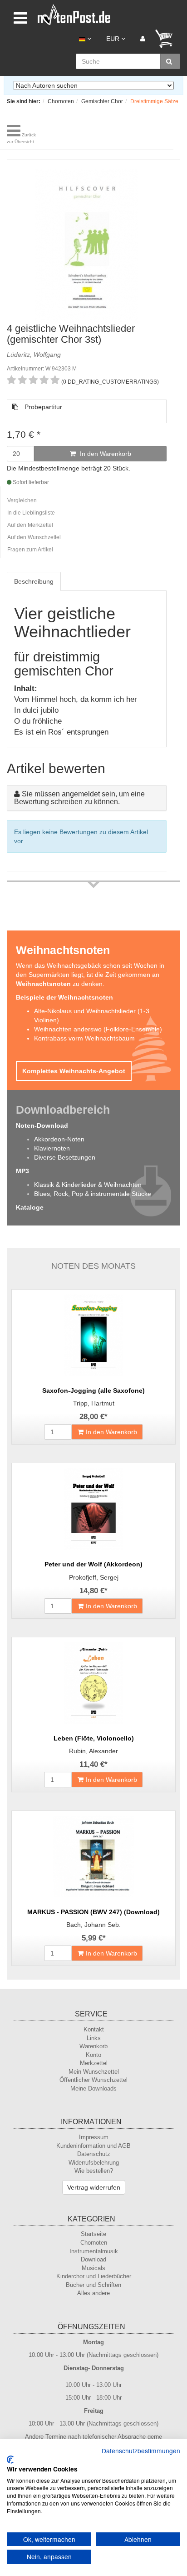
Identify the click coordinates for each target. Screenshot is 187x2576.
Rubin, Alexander (93, 1751)
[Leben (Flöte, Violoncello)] (93, 1683)
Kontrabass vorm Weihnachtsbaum (84, 1038)
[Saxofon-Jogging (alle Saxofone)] (93, 1335)
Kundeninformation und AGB (93, 2146)
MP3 (22, 1171)
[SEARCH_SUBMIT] (170, 61)
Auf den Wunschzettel (34, 537)
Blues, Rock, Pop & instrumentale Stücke (93, 1194)
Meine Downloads (93, 2088)
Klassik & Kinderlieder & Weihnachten (88, 1185)
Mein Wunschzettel (94, 2072)
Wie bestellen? (94, 2171)
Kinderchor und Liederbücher (94, 2276)
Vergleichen (22, 500)
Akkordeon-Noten (59, 1139)
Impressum (94, 2137)
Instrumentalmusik (94, 2251)
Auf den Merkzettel (30, 525)
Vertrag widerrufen (94, 2187)
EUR (114, 39)
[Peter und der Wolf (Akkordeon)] (93, 1509)
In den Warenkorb (105, 454)
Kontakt (94, 2029)
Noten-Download (42, 1125)
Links (94, 2038)
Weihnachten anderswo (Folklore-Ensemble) (98, 1029)
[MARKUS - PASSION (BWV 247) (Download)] (93, 1856)
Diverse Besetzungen (65, 1157)
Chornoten (94, 2243)
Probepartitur (42, 407)
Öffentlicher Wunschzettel (93, 2080)
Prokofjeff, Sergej (94, 1577)
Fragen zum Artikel (30, 550)
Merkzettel (94, 2063)
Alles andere (93, 2293)
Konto (93, 2055)
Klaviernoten (52, 1148)
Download (93, 2259)
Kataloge (30, 1207)
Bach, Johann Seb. (93, 1925)
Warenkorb (93, 2046)
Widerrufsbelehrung (94, 2163)
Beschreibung (34, 581)
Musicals (93, 2268)
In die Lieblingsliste (31, 513)
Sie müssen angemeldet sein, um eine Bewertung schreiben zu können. (79, 798)
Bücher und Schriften (93, 2285)
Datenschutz (94, 2154)
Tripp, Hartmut (94, 1403)
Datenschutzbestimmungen (141, 2451)
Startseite (93, 2234)
